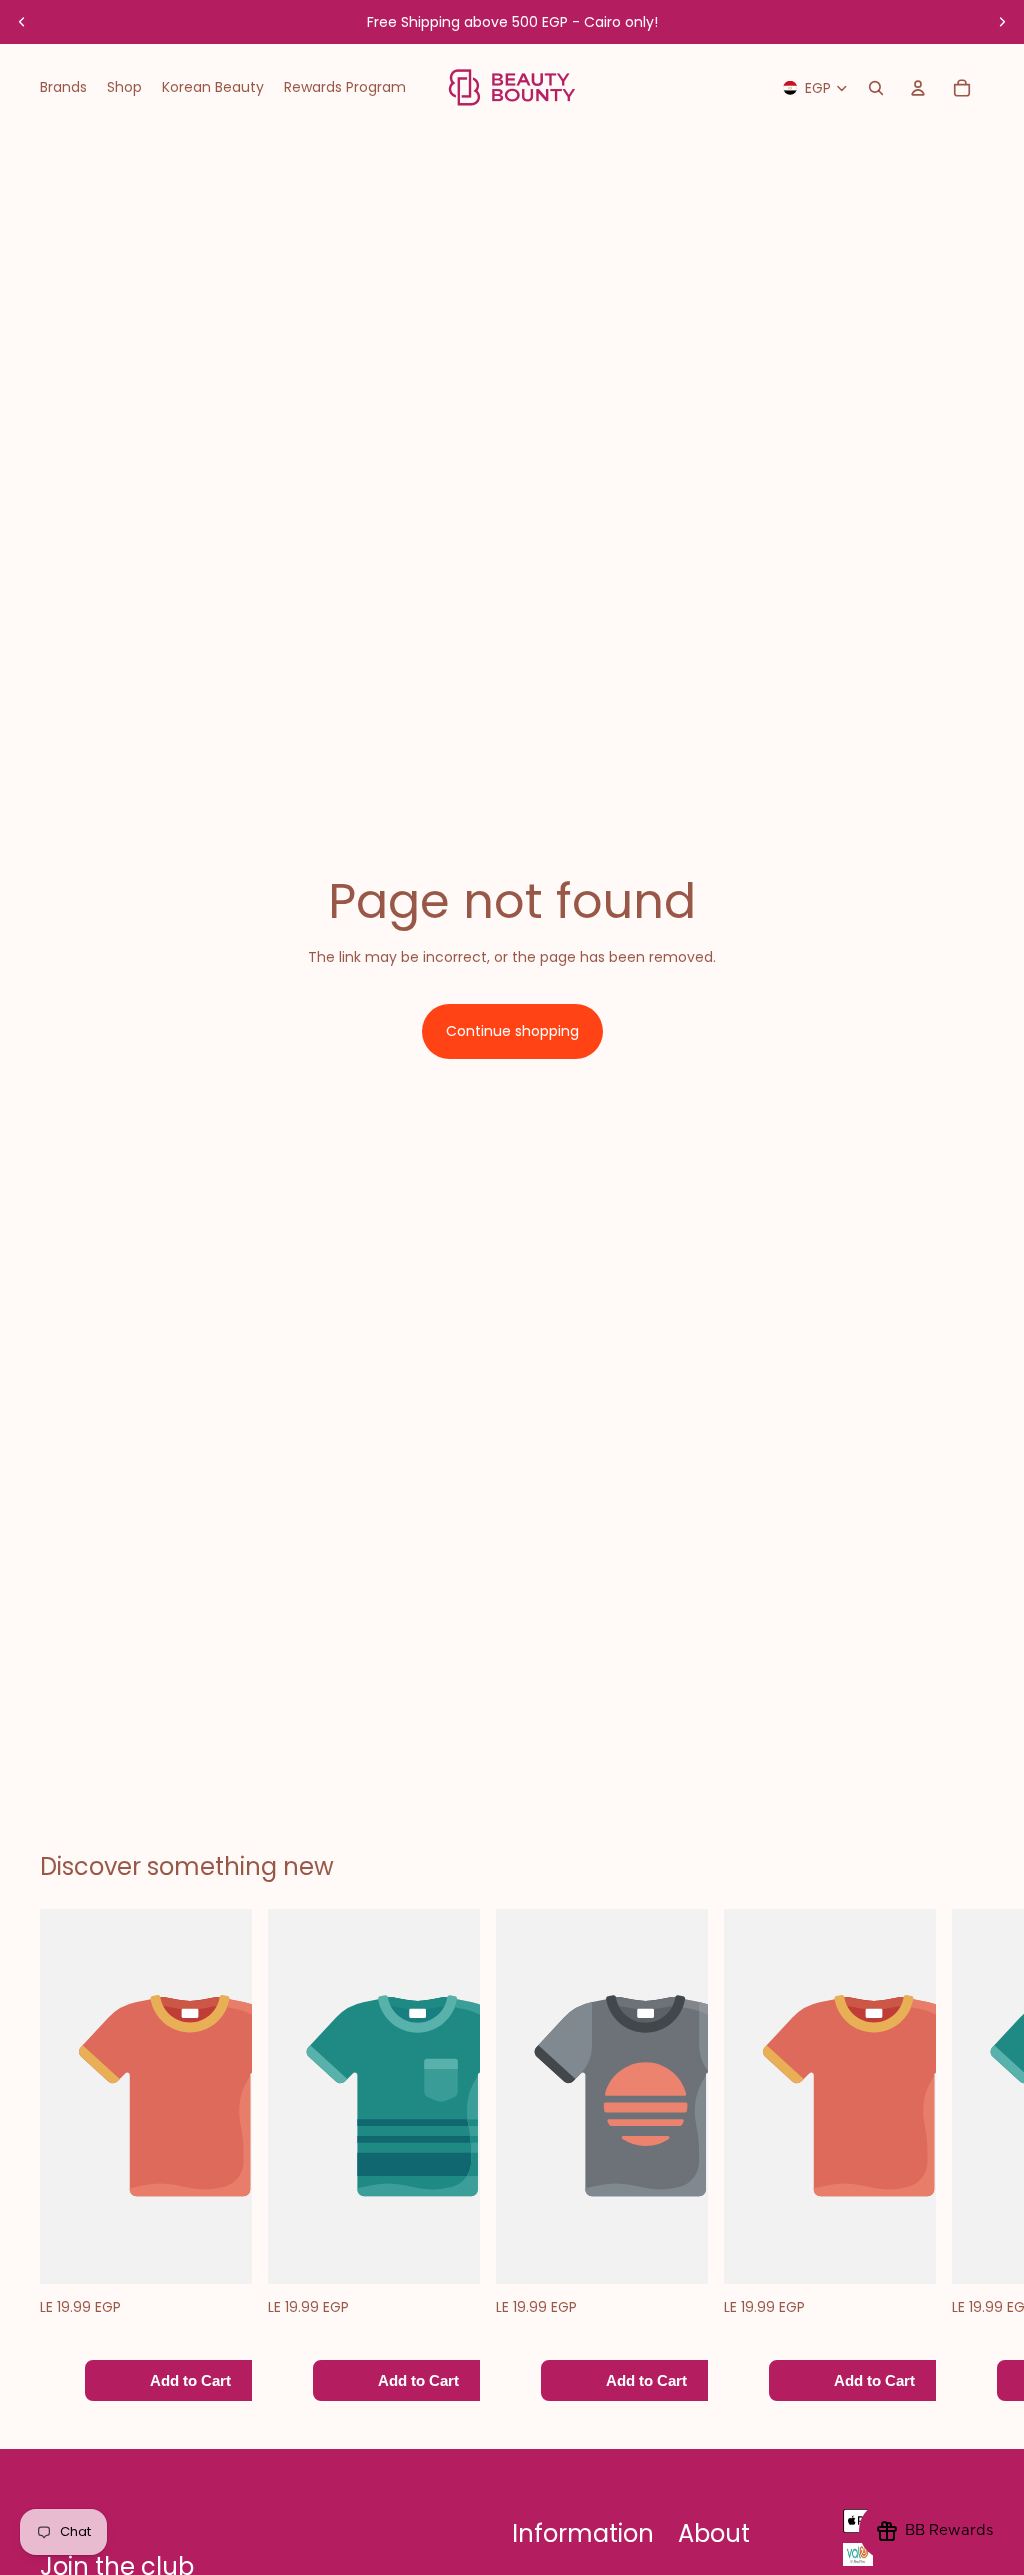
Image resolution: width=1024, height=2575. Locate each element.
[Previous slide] (22, 22)
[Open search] (876, 88)
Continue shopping (512, 1031)
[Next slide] (1002, 22)
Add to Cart (190, 2380)
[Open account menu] (918, 88)
